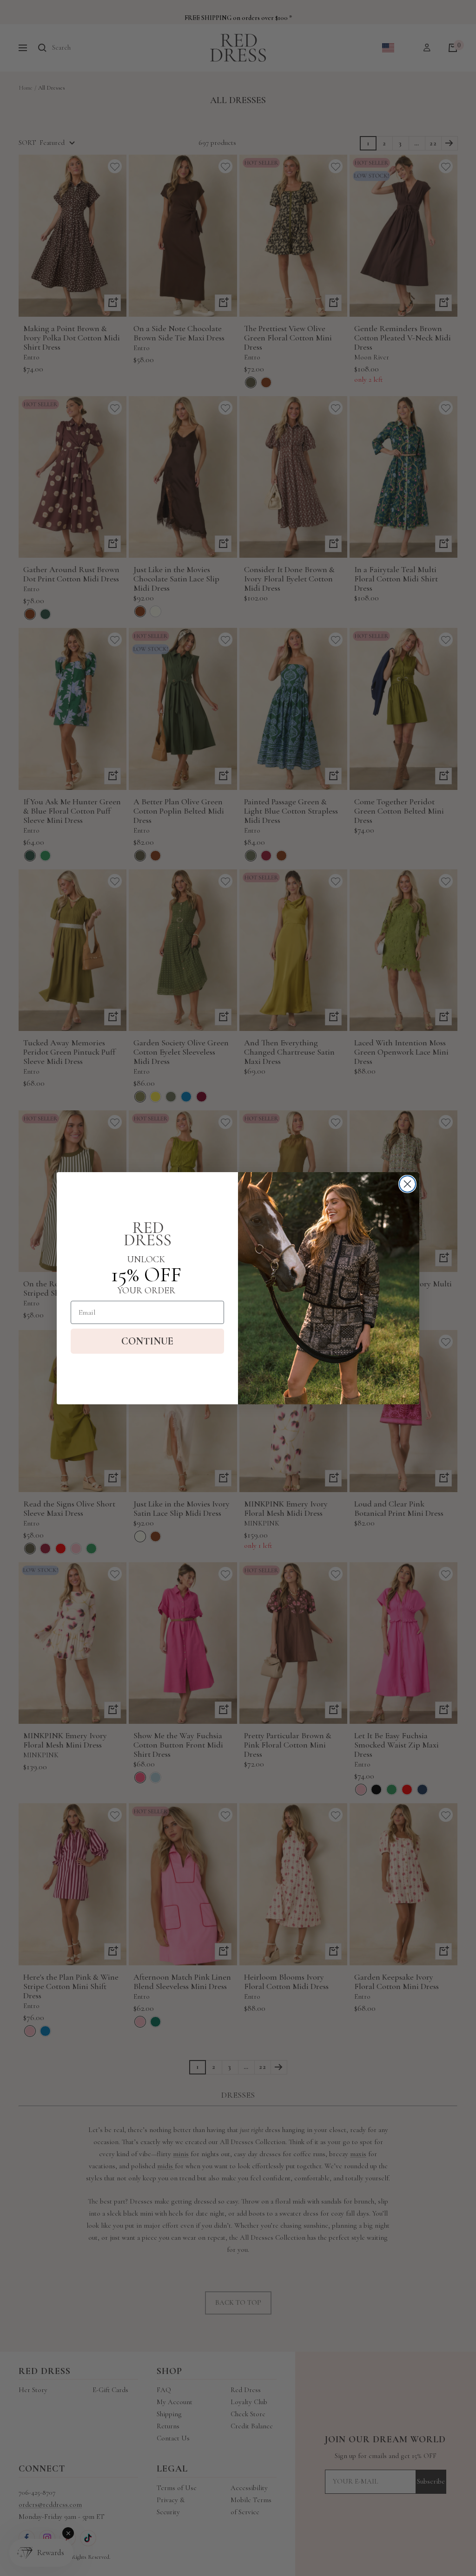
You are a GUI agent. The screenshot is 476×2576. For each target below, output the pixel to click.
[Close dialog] (407, 1184)
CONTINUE (147, 1341)
